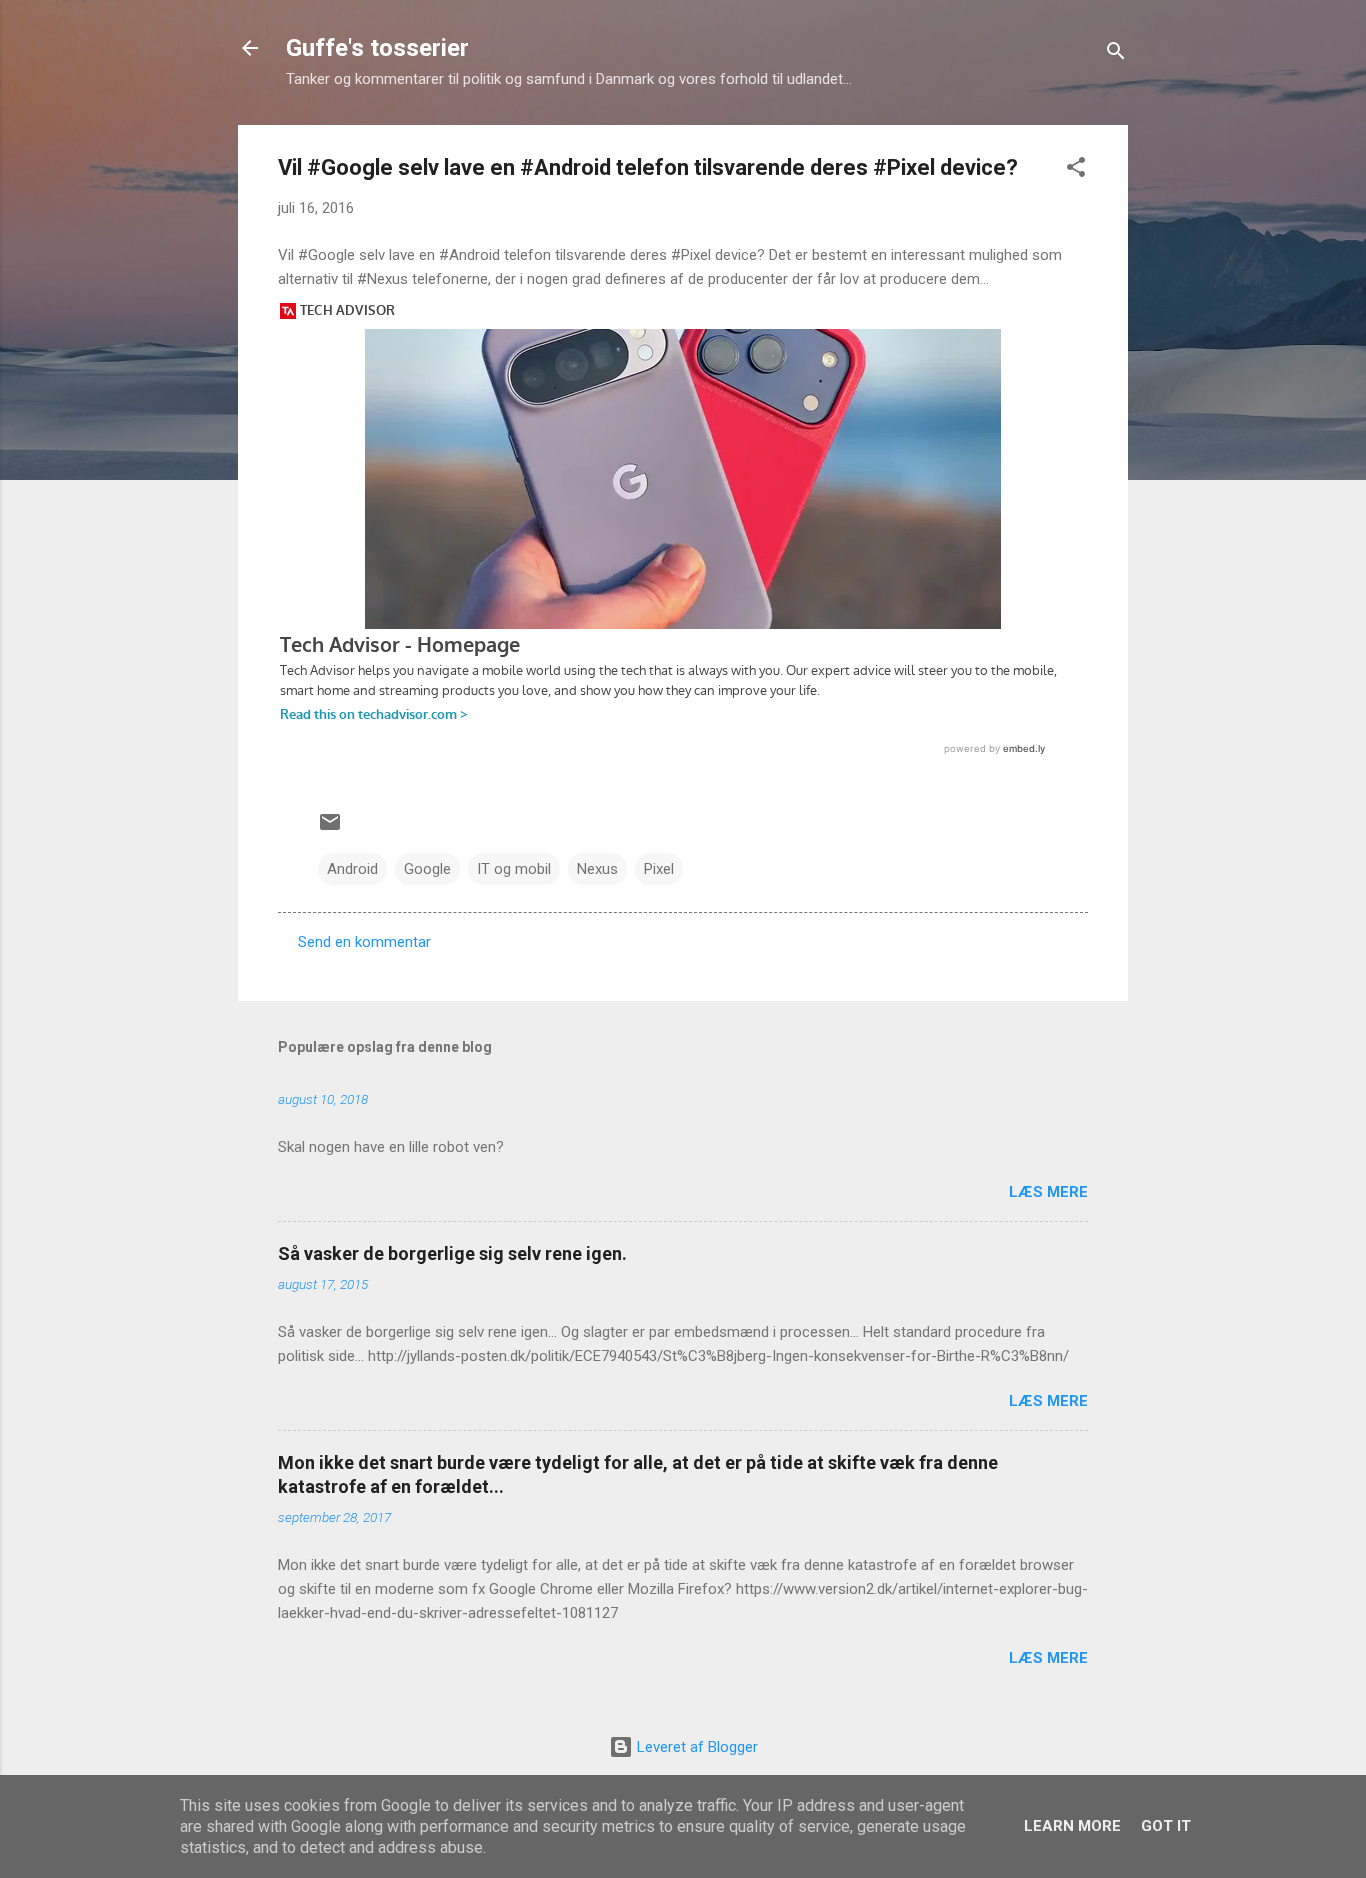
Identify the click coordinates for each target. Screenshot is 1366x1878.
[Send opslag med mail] (330, 829)
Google (427, 869)
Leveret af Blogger (695, 1747)
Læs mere (1048, 1192)
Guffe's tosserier (377, 48)
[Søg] (1116, 54)
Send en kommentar (364, 942)
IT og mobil (514, 869)
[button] (1076, 170)
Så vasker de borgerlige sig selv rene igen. (452, 1253)
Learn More (1072, 1826)
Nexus (597, 869)
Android (352, 869)
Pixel (659, 869)
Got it (1166, 1826)
